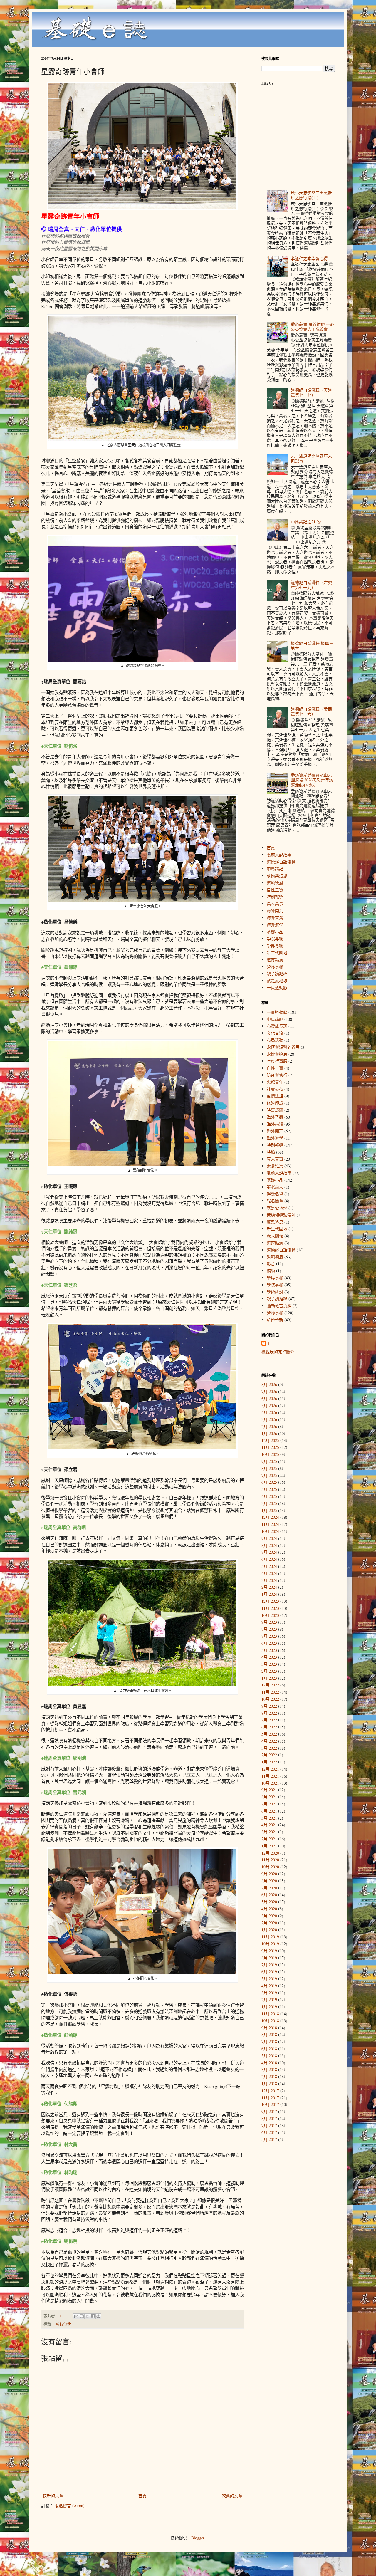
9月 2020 (269, 1874)
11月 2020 (270, 1860)
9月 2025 (269, 1461)
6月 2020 (269, 1895)
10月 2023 (270, 1615)
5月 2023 (269, 1650)
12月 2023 (270, 1601)
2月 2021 (269, 1839)
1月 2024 (269, 1594)
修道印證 (275, 1103)
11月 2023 (270, 1608)
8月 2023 (269, 1629)
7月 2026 (269, 1391)
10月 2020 (270, 1867)
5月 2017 (269, 2139)
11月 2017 (270, 2098)
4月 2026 (269, 1412)
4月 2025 (269, 1496)
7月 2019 (269, 1965)
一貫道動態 (277, 987)
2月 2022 (269, 1755)
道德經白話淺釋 (281, 862)
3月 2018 (269, 2069)
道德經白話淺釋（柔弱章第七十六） (311, 711)
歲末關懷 (275, 1236)
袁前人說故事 (279, 855)
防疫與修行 (277, 1075)
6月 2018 (269, 2049)
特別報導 (275, 897)
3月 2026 (269, 1419)
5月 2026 (269, 1406)
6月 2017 (269, 2132)
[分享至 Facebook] (93, 2316)
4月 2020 (269, 1909)
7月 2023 (269, 1636)
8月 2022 (269, 1713)
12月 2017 (270, 2091)
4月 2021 (269, 1825)
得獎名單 (275, 1194)
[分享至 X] (87, 2316)
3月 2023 (269, 1664)
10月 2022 (270, 1699)
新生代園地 (277, 953)
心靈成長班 (277, 1026)
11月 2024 (270, 1524)
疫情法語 (275, 1096)
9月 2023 (269, 1622)
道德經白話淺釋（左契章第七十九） (311, 585)
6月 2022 (269, 1727)
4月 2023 (269, 1657)
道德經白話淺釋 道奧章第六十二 (312, 646)
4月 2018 (269, 2063)
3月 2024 (269, 1580)
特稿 (271, 1152)
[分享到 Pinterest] (98, 2316)
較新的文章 (53, 2496)
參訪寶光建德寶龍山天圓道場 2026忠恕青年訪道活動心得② (312, 780)
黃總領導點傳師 (281, 1215)
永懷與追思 (277, 876)
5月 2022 (269, 1734)
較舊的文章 (232, 2496)
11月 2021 (270, 1776)
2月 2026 (269, 1426)
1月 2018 (269, 2084)
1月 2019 (269, 2007)
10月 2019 (270, 1944)
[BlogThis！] (82, 2316)
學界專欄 (275, 945)
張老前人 (275, 1187)
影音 (271, 1264)
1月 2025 (269, 1510)
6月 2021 (269, 1811)
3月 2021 (269, 1832)
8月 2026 (269, 1384)
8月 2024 (269, 1545)
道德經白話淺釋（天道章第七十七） (311, 392)
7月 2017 (269, 2126)
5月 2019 (269, 1979)
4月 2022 (269, 1741)
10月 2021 (270, 1783)
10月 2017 (270, 2104)
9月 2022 (269, 1706)
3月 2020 (269, 1916)
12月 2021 (270, 1769)
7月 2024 (269, 1552)
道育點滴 (275, 960)
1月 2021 (269, 1846)
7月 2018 (269, 2041)
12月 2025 (270, 1440)
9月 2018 (269, 2028)
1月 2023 (269, 1678)
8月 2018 (269, 2034)
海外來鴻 (275, 918)
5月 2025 (269, 1489)
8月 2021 (269, 1797)
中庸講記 (275, 869)
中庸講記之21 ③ (306, 522)
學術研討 (275, 1292)
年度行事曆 (277, 1061)
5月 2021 (269, 1818)
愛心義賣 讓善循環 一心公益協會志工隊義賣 (313, 327)
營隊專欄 (275, 967)
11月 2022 (270, 1692)
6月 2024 (269, 1559)
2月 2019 (269, 1999)
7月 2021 (269, 1804)
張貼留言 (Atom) (70, 2506)
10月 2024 (270, 1531)
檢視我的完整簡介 (278, 1352)
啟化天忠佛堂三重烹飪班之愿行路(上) (311, 195)
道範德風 (275, 883)
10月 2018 (270, 2021)
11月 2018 (270, 2014)
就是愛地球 (277, 980)
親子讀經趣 (277, 973)
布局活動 (275, 1040)
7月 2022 (269, 1720)
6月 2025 (269, 1482)
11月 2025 (270, 1447)
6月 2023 (269, 1643)
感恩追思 (275, 1222)
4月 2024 (269, 1573)
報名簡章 (275, 1201)
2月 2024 (269, 1587)
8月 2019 (269, 1958)
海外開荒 (275, 911)
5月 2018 (269, 2056)
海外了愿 (275, 1117)
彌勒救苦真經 (279, 1306)
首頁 (142, 2496)
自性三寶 (275, 890)
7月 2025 (269, 1475)
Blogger (198, 2538)
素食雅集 (275, 1166)
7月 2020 (269, 1888)
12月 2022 (270, 1685)
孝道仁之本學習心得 (309, 258)
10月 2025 (270, 1454)
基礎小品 (275, 932)
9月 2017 (269, 2111)
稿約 (271, 1271)
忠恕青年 (275, 1082)
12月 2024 (270, 1517)
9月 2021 (269, 1790)
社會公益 (275, 1089)
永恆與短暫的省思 (283, 1047)
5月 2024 (269, 1566)
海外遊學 (275, 925)
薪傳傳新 (63, 2324)
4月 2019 (269, 1986)
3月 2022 (269, 1748)
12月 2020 (270, 1853)
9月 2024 (269, 1538)
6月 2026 (269, 1398)
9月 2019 (269, 1951)
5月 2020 (269, 1902)
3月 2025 (269, 1503)
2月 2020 (269, 1923)
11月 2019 (270, 1937)
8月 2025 (269, 1468)
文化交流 (275, 1033)
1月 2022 (269, 1762)
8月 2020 (269, 1881)
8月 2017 (269, 2118)
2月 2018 (269, 2076)
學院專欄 (275, 938)
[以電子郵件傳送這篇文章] (76, 2316)
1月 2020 (269, 1930)
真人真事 (275, 903)
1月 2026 (269, 1433)
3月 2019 (269, 1993)
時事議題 (275, 1110)
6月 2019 (269, 1972)
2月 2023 (269, 1671)
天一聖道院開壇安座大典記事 (311, 458)
